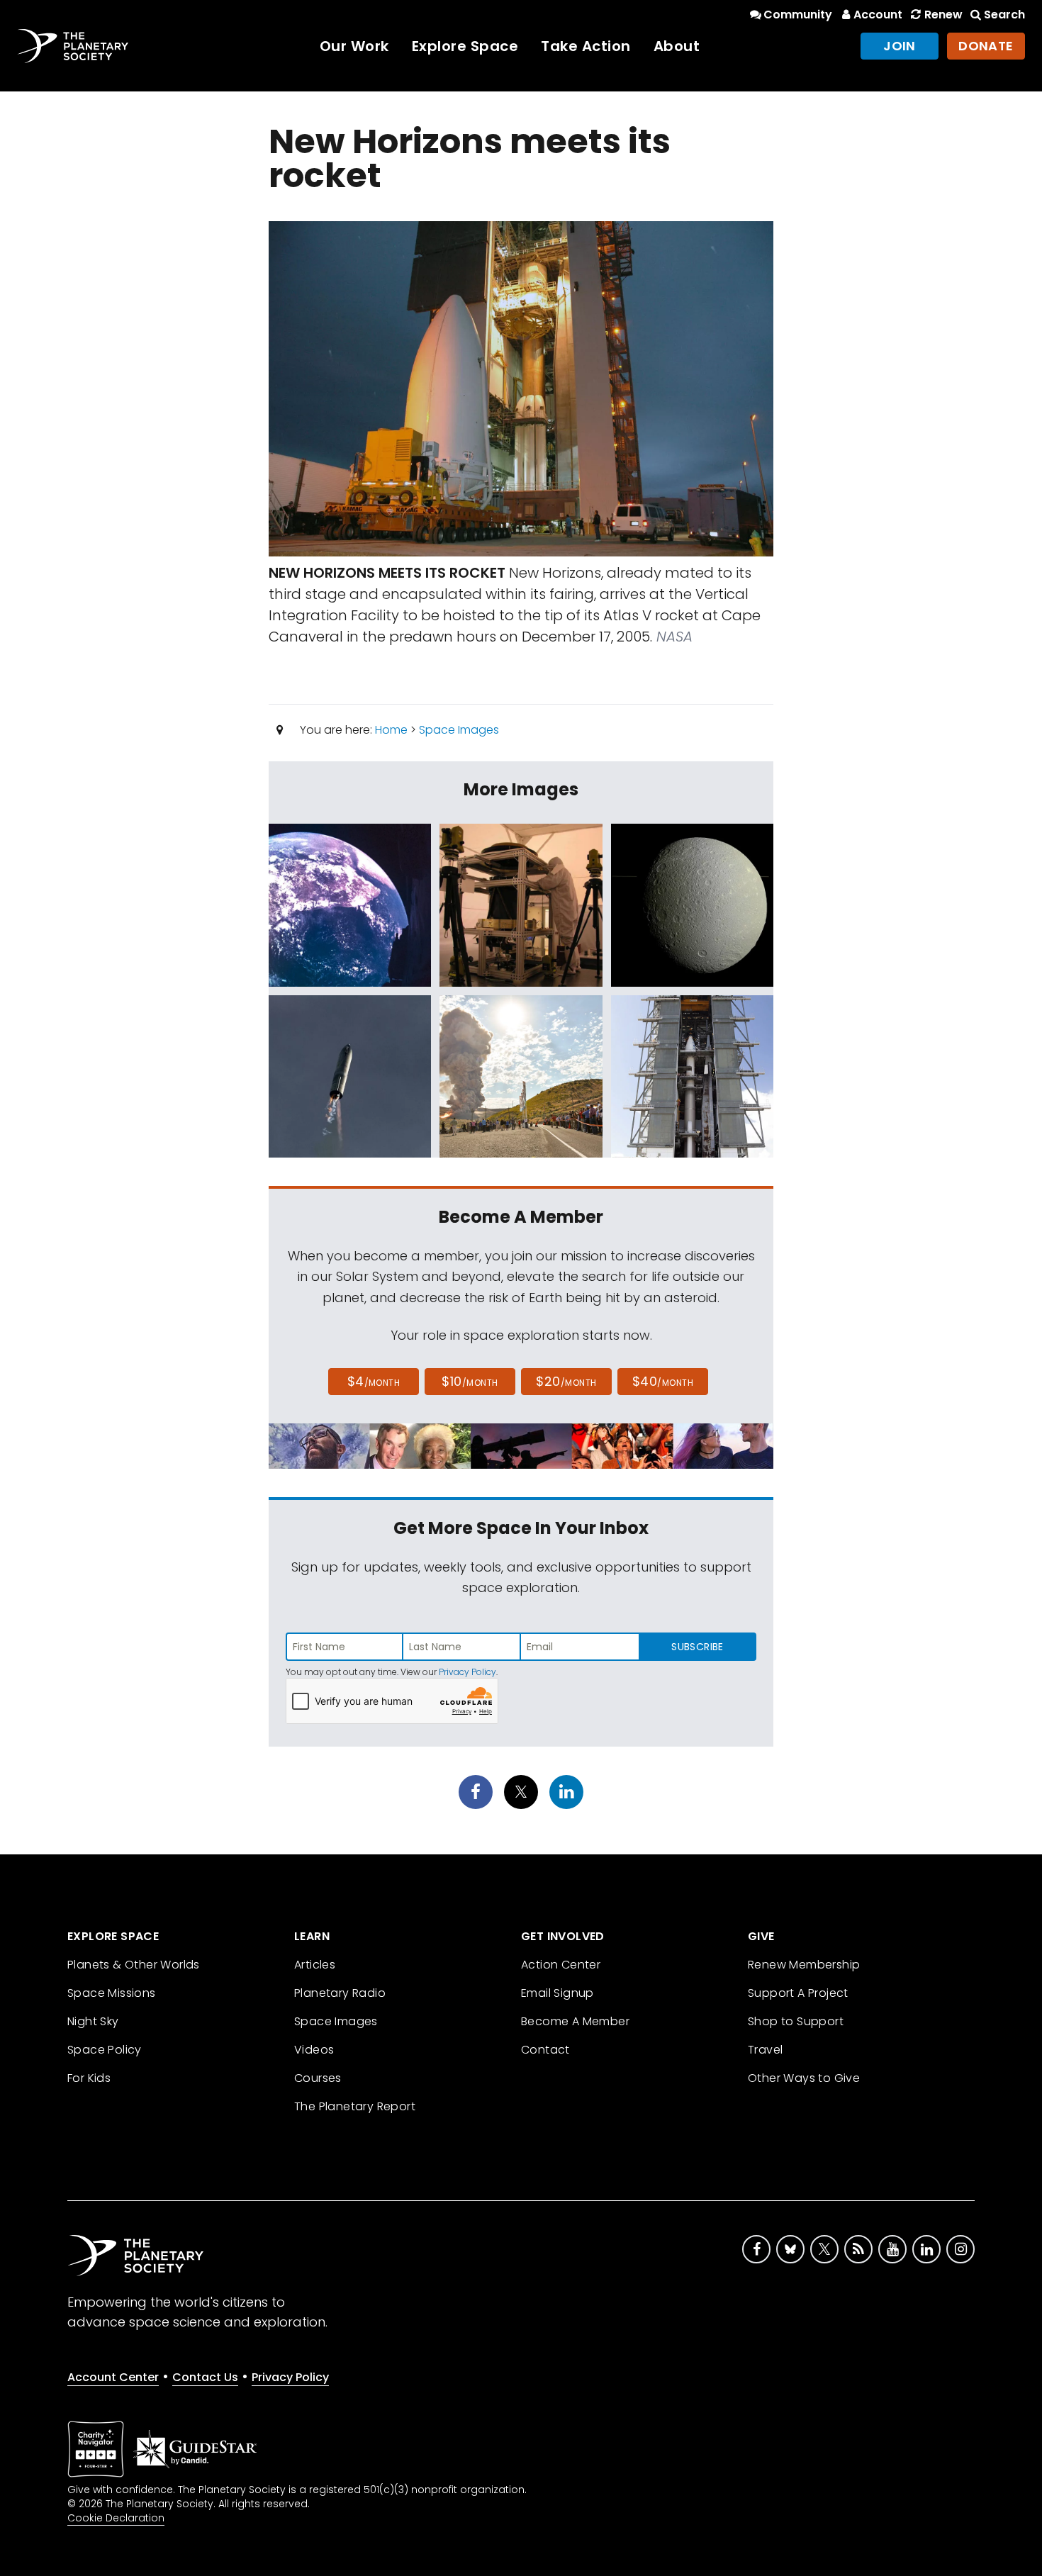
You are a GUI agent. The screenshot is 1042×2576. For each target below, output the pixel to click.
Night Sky (93, 2021)
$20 (566, 1381)
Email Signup (558, 1993)
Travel (765, 2050)
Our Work (354, 46)
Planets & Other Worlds (134, 1965)
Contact (545, 2050)
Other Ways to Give (804, 2078)
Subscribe (697, 1647)
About (677, 46)
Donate (986, 46)
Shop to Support (796, 2021)
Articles (315, 1965)
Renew (943, 15)
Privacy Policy (467, 1672)
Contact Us (205, 2377)
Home (391, 730)
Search (1004, 15)
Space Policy (105, 2050)
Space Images (459, 730)
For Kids (89, 2078)
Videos (314, 2050)
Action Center (561, 1965)
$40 (663, 1381)
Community (798, 15)
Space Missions (112, 1993)
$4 (374, 1381)
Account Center (113, 2377)
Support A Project (798, 1993)
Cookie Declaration (116, 2518)
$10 (470, 1381)
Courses (318, 2078)
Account (878, 15)
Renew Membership (804, 1965)
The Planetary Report (355, 2106)
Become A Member (575, 2021)
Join (900, 46)
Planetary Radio (340, 1993)
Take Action (586, 46)
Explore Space (465, 46)
